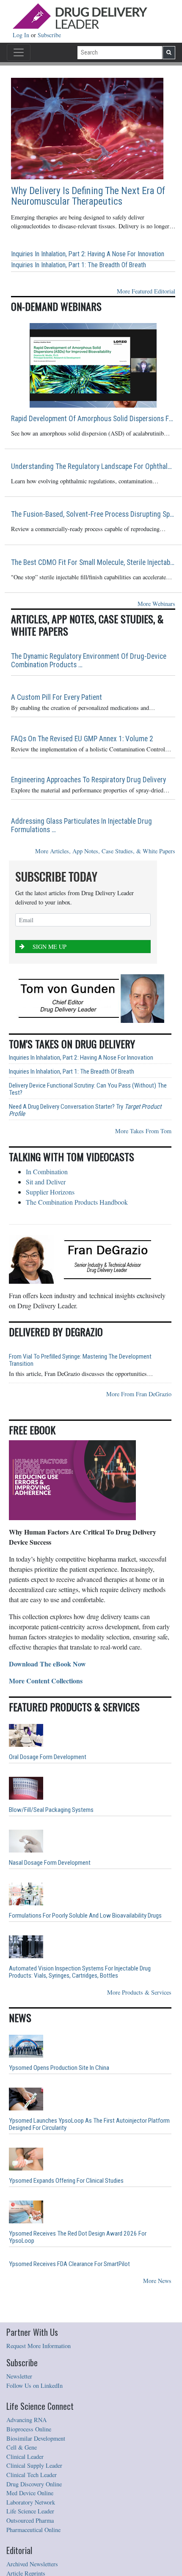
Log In (22, 35)
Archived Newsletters (32, 2564)
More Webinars (156, 604)
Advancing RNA (26, 2420)
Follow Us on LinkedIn (34, 2386)
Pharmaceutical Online (33, 2530)
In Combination (47, 1172)
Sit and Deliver (46, 1182)
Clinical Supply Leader (34, 2465)
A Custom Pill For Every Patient (57, 697)
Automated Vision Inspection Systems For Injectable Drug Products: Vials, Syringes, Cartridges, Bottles (80, 1972)
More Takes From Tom (143, 1131)
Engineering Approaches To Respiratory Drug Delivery (88, 780)
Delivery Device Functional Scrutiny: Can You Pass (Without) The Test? (88, 1089)
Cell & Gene (22, 2447)
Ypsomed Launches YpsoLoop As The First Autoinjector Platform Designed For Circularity (89, 2124)
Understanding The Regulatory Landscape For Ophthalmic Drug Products (93, 466)
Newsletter (19, 2376)
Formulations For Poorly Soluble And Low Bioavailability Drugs (85, 1916)
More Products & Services (139, 1992)
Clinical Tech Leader (32, 2475)
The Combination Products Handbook (77, 1202)
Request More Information (39, 2346)
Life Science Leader (30, 2511)
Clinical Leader (25, 2457)
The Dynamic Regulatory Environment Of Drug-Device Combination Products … (89, 660)
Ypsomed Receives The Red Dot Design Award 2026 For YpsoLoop (78, 2237)
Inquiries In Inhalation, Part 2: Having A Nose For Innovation (88, 254)
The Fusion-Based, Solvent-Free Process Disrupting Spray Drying (93, 514)
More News (157, 2281)
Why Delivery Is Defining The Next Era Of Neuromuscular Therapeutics (88, 196)
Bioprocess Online (29, 2429)
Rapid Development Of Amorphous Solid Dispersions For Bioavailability (93, 419)
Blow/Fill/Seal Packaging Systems (51, 1810)
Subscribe (49, 35)
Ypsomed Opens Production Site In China (59, 2068)
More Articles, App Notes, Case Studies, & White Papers (105, 851)
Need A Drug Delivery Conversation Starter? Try (85, 1110)
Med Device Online (30, 2493)
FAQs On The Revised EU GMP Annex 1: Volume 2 (82, 739)
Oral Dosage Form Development (48, 1757)
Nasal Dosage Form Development (50, 1863)
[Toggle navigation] (19, 52)
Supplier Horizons (50, 1192)
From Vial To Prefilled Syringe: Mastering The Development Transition (80, 1360)
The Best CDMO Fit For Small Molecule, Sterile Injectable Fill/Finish (93, 562)
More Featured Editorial (146, 291)
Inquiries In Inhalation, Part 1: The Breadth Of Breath (79, 265)
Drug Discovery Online (34, 2484)
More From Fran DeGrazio (139, 1394)
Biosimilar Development (36, 2438)
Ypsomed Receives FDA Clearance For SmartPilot (69, 2264)
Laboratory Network (31, 2502)
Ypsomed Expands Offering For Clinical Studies (66, 2181)
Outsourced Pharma (30, 2520)
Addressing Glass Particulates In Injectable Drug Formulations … (81, 825)
